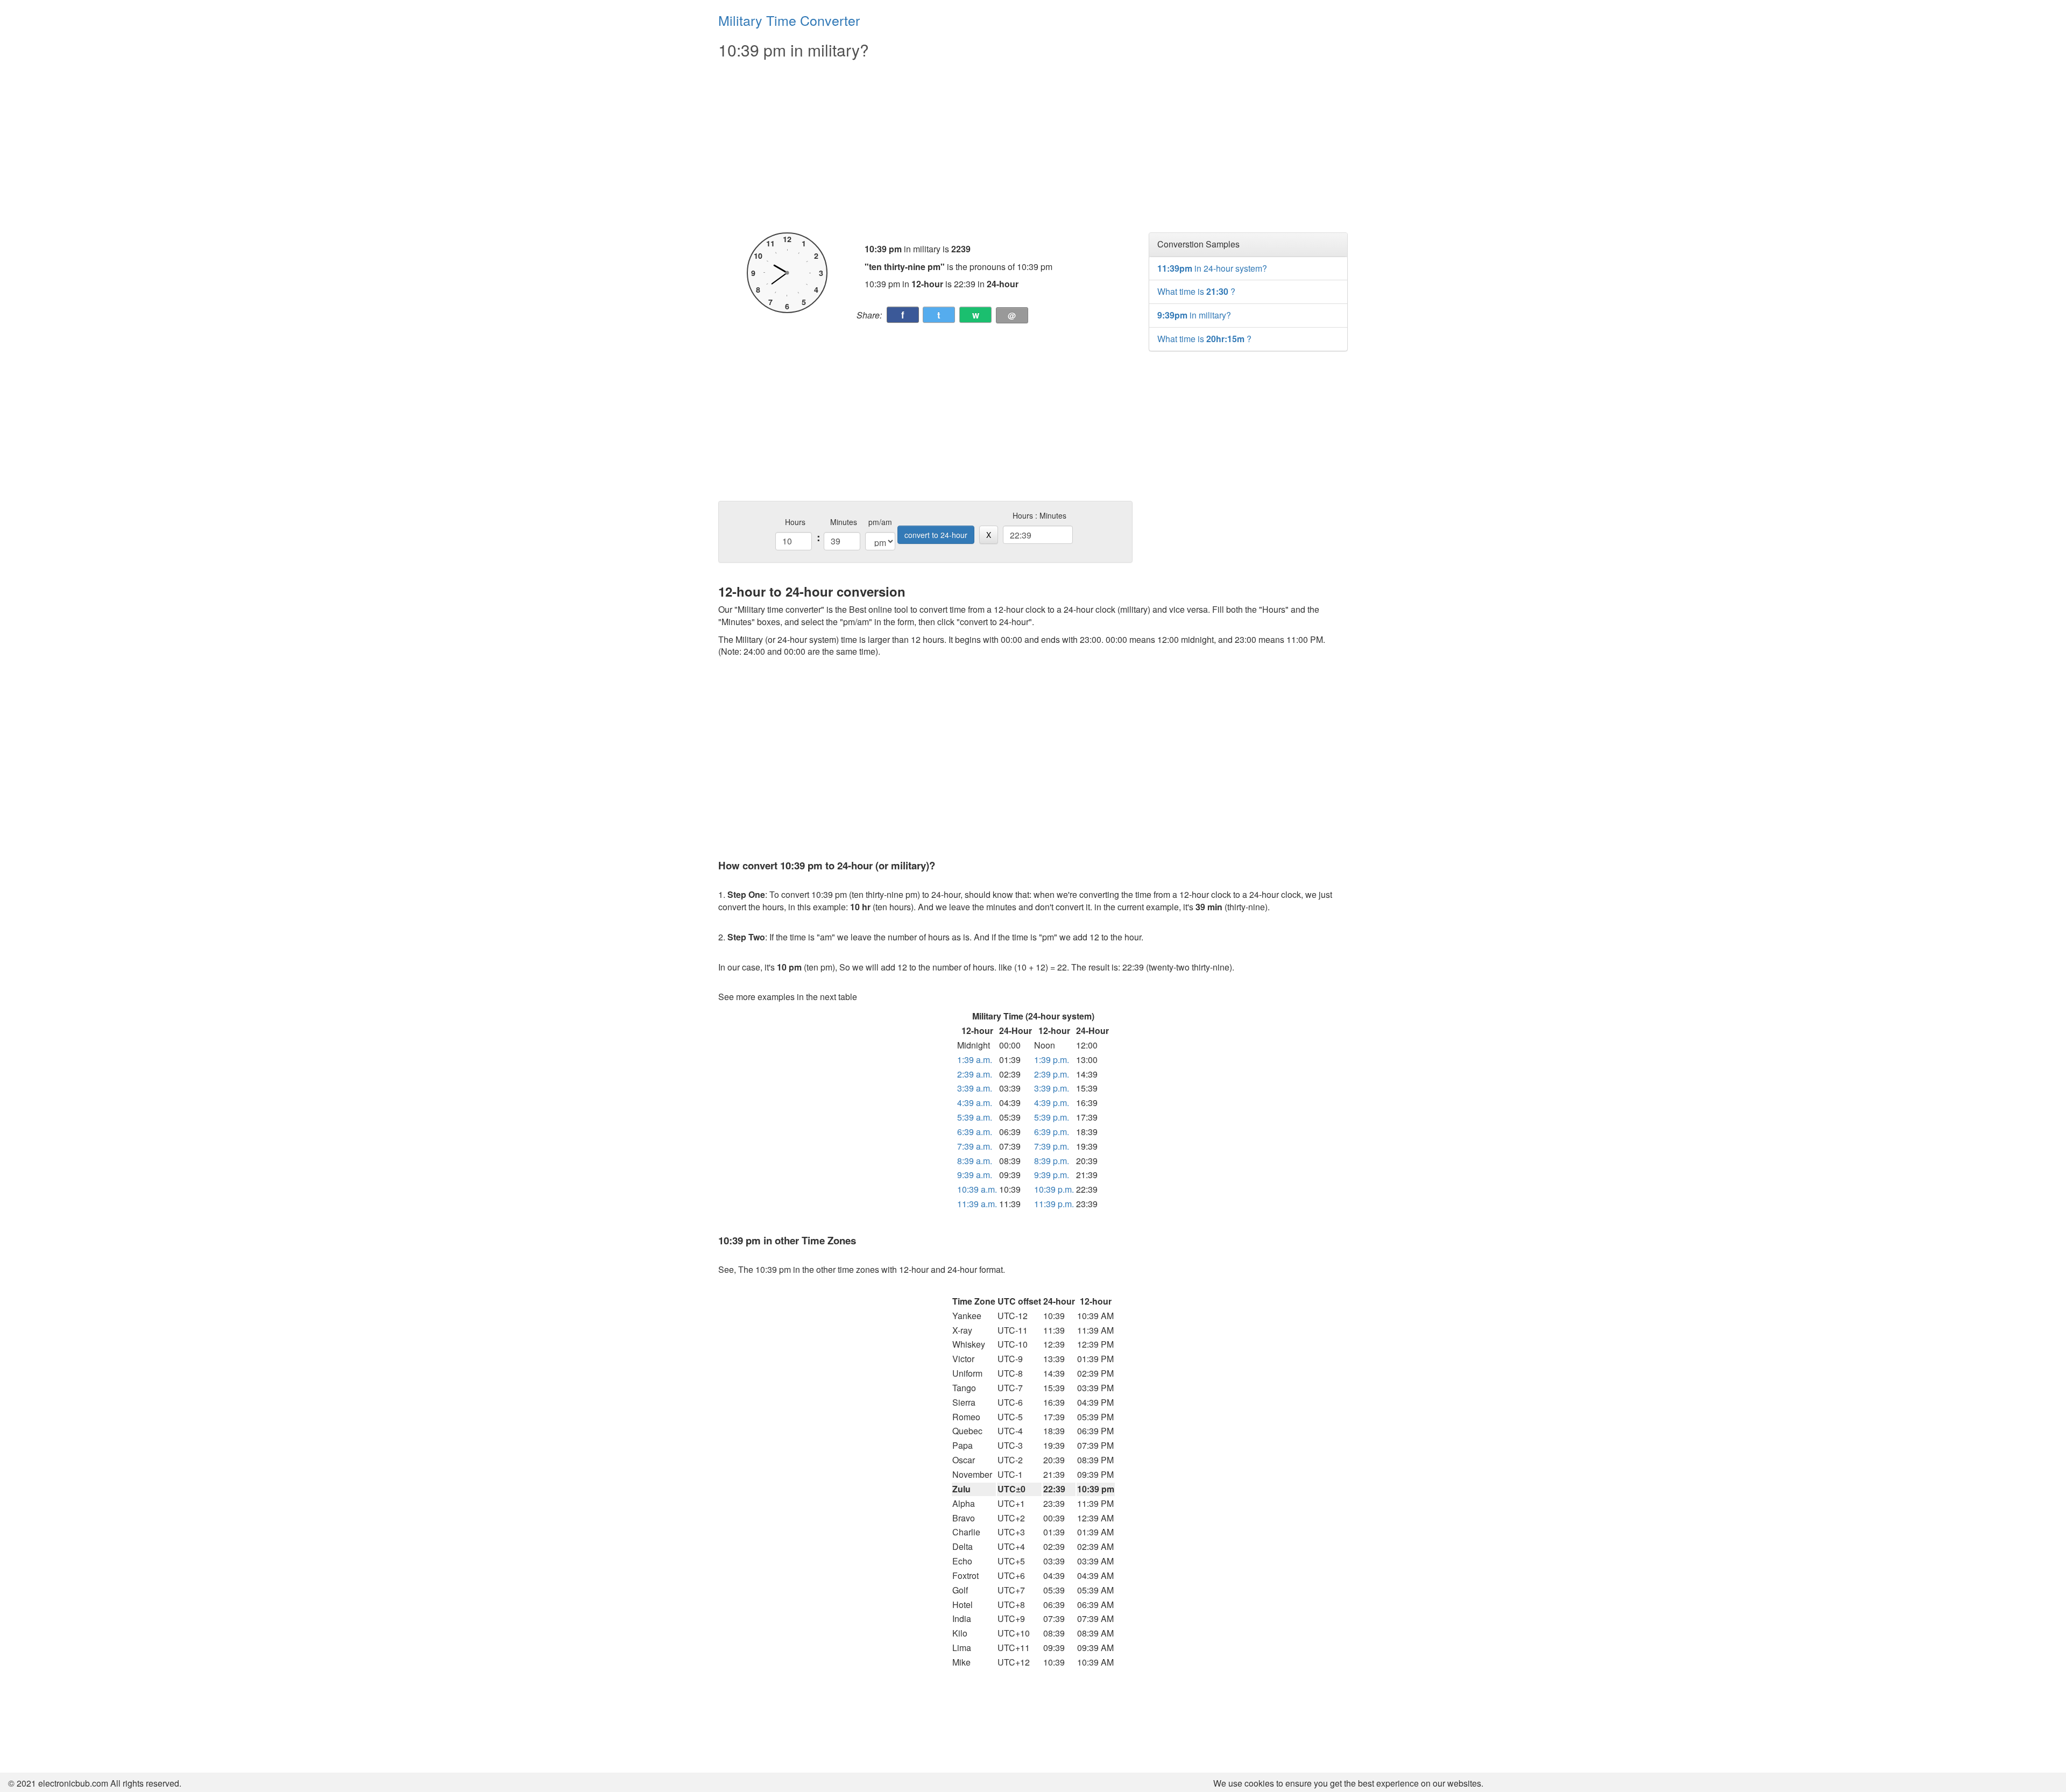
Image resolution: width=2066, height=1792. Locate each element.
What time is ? (1196, 291)
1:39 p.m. (1052, 1060)
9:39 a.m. (975, 1175)
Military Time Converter (789, 20)
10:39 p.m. (1054, 1189)
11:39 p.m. (1054, 1204)
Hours (795, 522)
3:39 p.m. (1052, 1088)
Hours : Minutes (1039, 515)
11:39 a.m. (977, 1204)
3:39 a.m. (975, 1088)
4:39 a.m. (975, 1103)
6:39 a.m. (975, 1132)
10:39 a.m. (977, 1189)
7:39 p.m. (1052, 1146)
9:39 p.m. (1052, 1175)
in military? (1194, 315)
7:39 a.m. (975, 1146)
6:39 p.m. (1052, 1132)
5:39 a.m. (975, 1117)
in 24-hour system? (1212, 268)
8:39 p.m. (1052, 1161)
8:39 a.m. (975, 1161)
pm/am (880, 522)
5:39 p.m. (1052, 1117)
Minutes (844, 522)
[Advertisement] (925, 146)
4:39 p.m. (1052, 1103)
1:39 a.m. (975, 1060)
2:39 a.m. (975, 1074)
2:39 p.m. (1052, 1074)
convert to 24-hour (936, 535)
